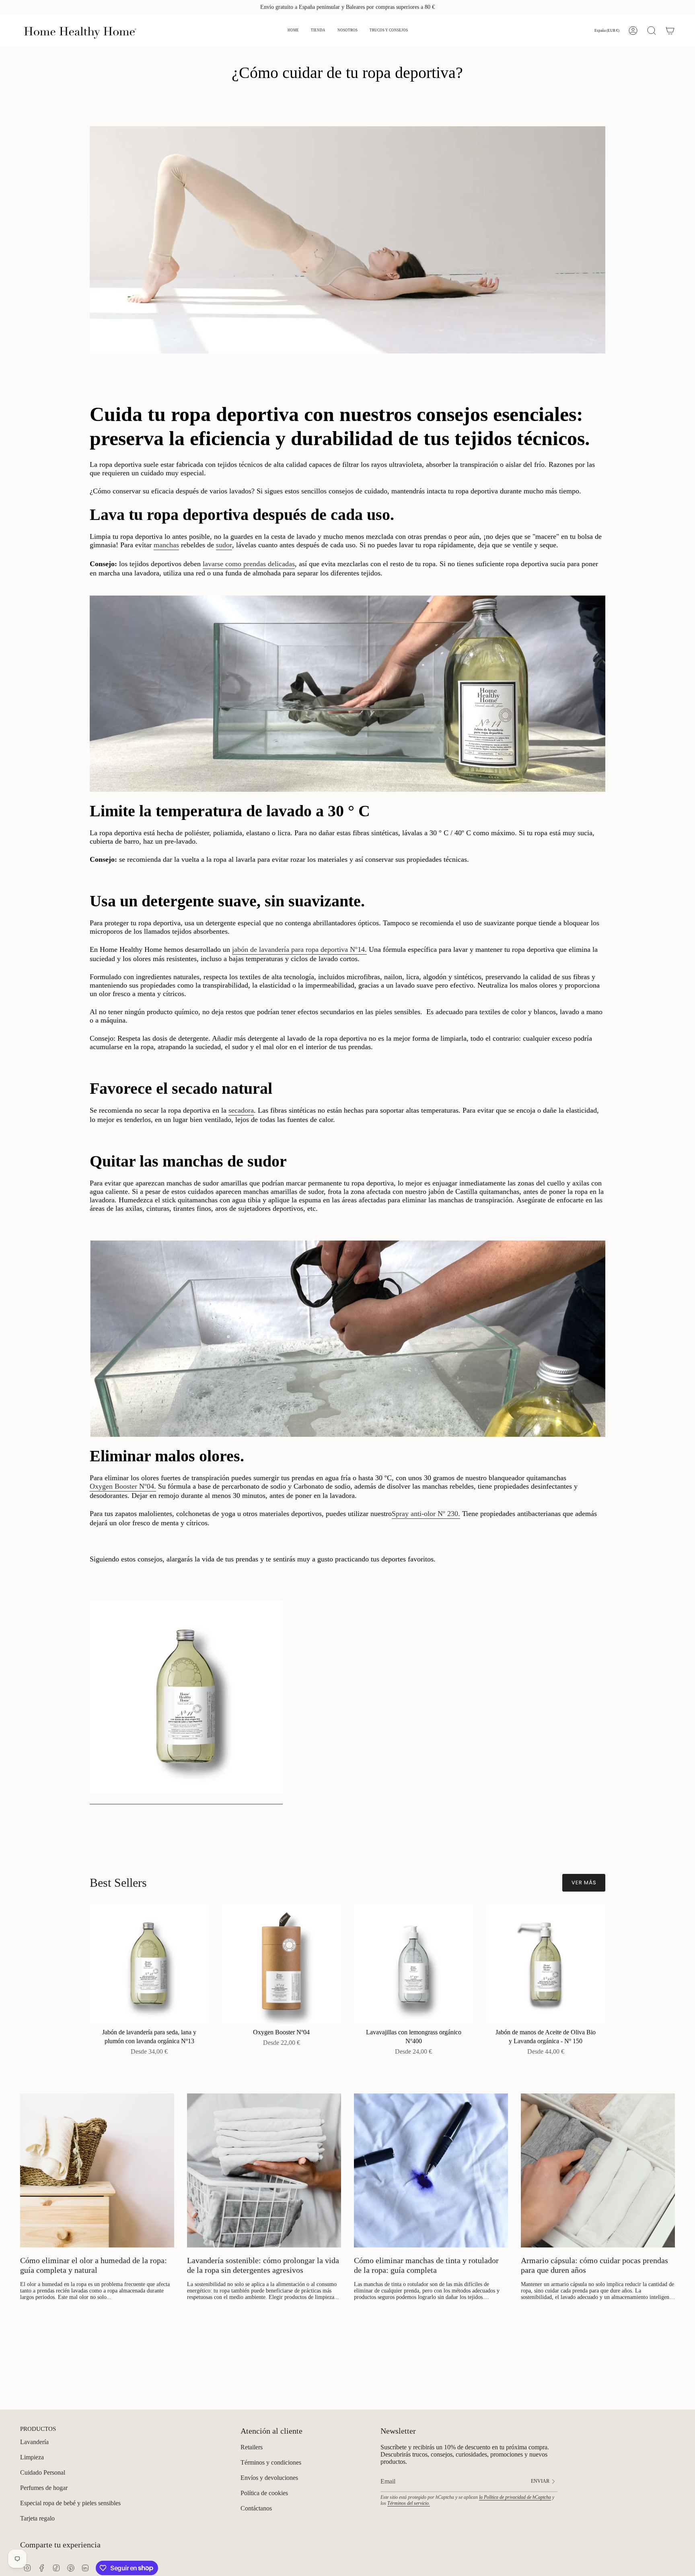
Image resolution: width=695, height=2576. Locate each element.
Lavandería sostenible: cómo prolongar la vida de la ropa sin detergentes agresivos (263, 2265)
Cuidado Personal (43, 2472)
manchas (166, 545)
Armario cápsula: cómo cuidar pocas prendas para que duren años (594, 2265)
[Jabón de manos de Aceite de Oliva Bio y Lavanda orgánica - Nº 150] (546, 1964)
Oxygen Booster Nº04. (123, 1486)
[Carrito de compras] (670, 31)
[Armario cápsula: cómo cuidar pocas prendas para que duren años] (598, 2170)
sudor (224, 545)
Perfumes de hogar (44, 2488)
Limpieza (32, 2457)
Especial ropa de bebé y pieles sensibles (70, 2503)
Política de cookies (264, 2493)
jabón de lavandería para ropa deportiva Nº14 (298, 949)
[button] (318, 31)
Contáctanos (256, 2508)
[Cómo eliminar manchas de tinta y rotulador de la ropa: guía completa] (431, 2170)
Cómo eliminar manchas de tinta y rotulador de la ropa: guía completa (426, 2265)
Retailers (252, 2447)
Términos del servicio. (409, 2503)
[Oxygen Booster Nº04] (281, 1964)
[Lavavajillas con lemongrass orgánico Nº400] (414, 1964)
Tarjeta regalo (37, 2518)
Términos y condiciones (271, 2462)
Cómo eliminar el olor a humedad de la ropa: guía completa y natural (94, 2265)
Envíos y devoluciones (269, 2478)
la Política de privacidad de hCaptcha (515, 2497)
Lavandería (34, 2442)
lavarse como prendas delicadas (249, 564)
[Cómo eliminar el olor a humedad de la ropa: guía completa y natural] (97, 2170)
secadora (241, 1110)
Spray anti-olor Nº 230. (426, 1514)
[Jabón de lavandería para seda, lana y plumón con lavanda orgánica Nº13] (149, 1964)
